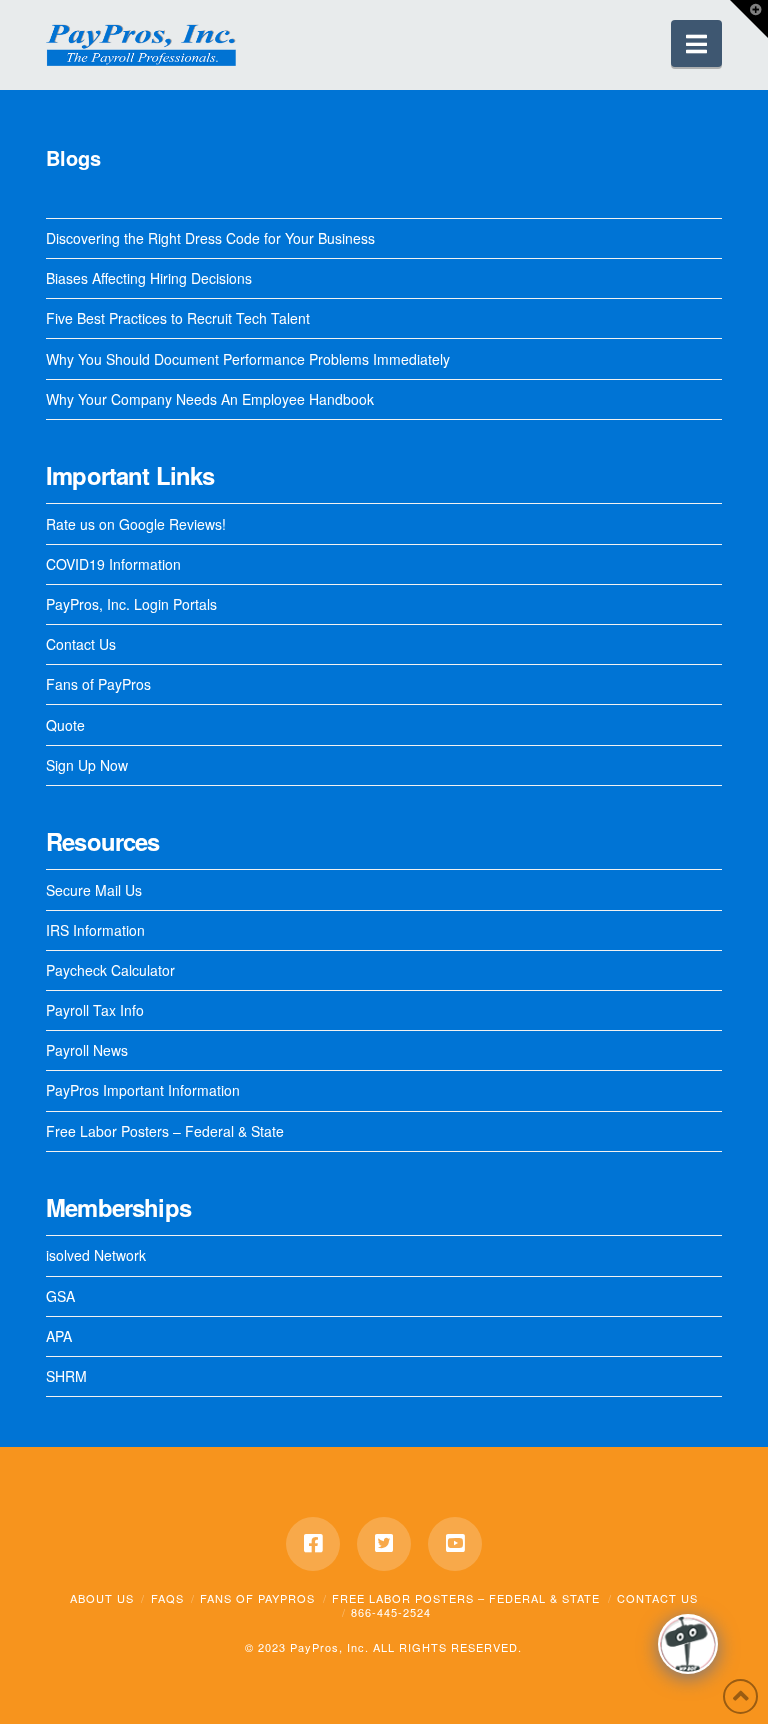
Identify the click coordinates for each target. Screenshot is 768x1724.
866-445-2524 (391, 1612)
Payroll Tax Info (95, 1010)
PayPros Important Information (143, 1090)
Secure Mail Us (94, 890)
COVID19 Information (113, 564)
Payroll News (87, 1050)
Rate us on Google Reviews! (136, 524)
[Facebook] (313, 1544)
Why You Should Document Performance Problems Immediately (248, 359)
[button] (696, 43)
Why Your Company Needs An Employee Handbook (210, 399)
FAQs (167, 1598)
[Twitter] (384, 1544)
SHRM (66, 1376)
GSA (60, 1296)
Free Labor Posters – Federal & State (165, 1131)
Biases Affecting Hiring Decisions (149, 278)
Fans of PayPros (98, 684)
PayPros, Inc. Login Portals (131, 604)
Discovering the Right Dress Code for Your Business (210, 238)
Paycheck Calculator (110, 970)
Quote (65, 725)
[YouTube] (455, 1544)
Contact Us (81, 644)
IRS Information (95, 930)
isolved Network (96, 1255)
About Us (102, 1598)
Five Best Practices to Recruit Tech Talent (178, 318)
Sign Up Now (87, 765)
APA (59, 1336)
